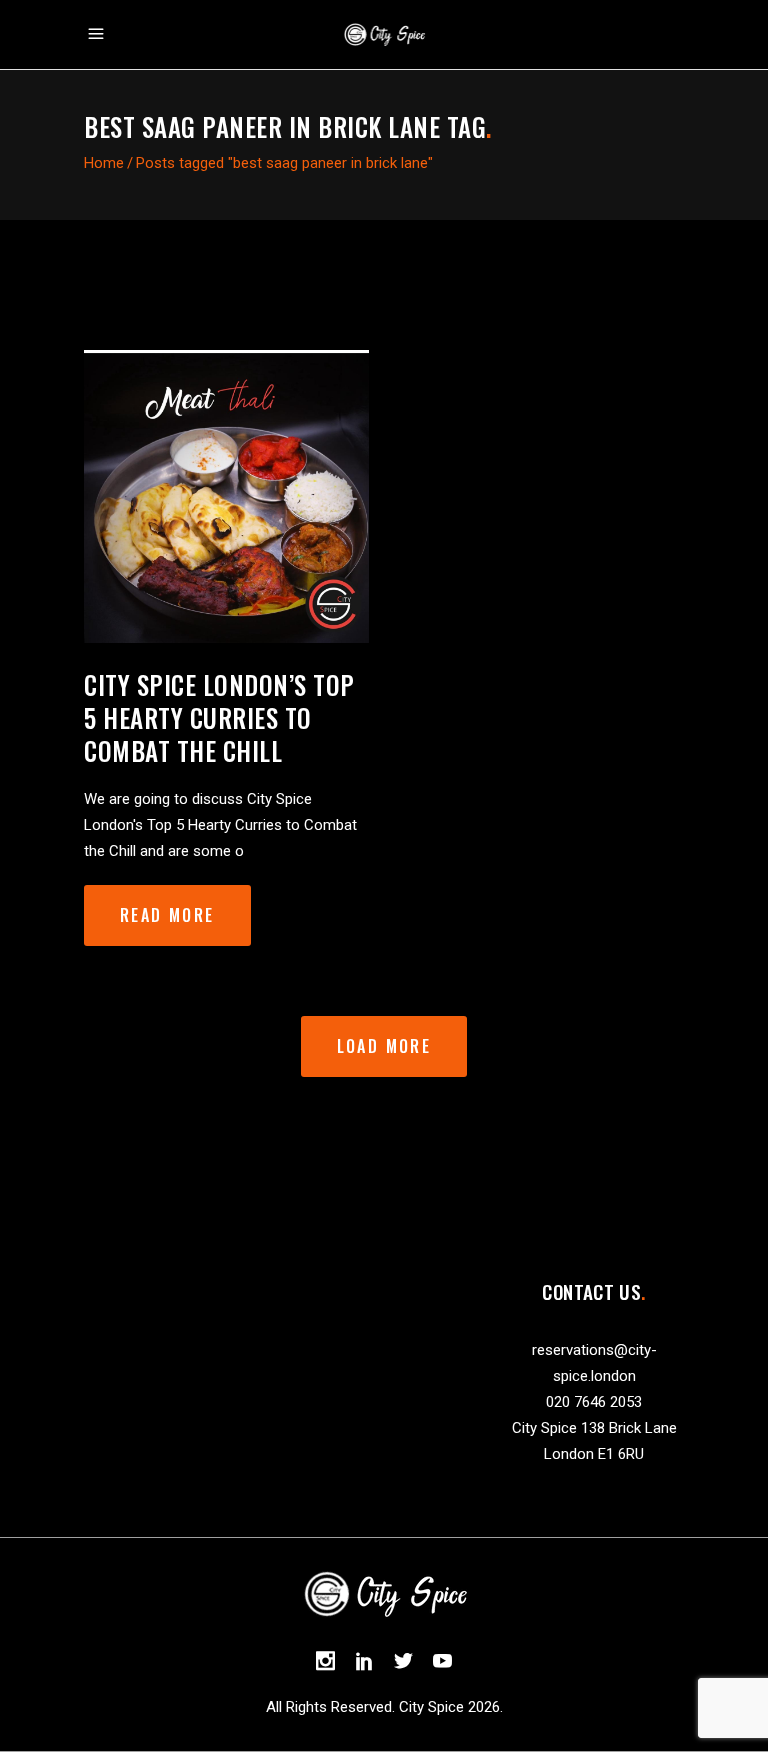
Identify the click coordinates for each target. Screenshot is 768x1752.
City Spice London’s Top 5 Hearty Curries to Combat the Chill (219, 717)
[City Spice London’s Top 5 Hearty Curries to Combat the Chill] (226, 496)
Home (104, 163)
